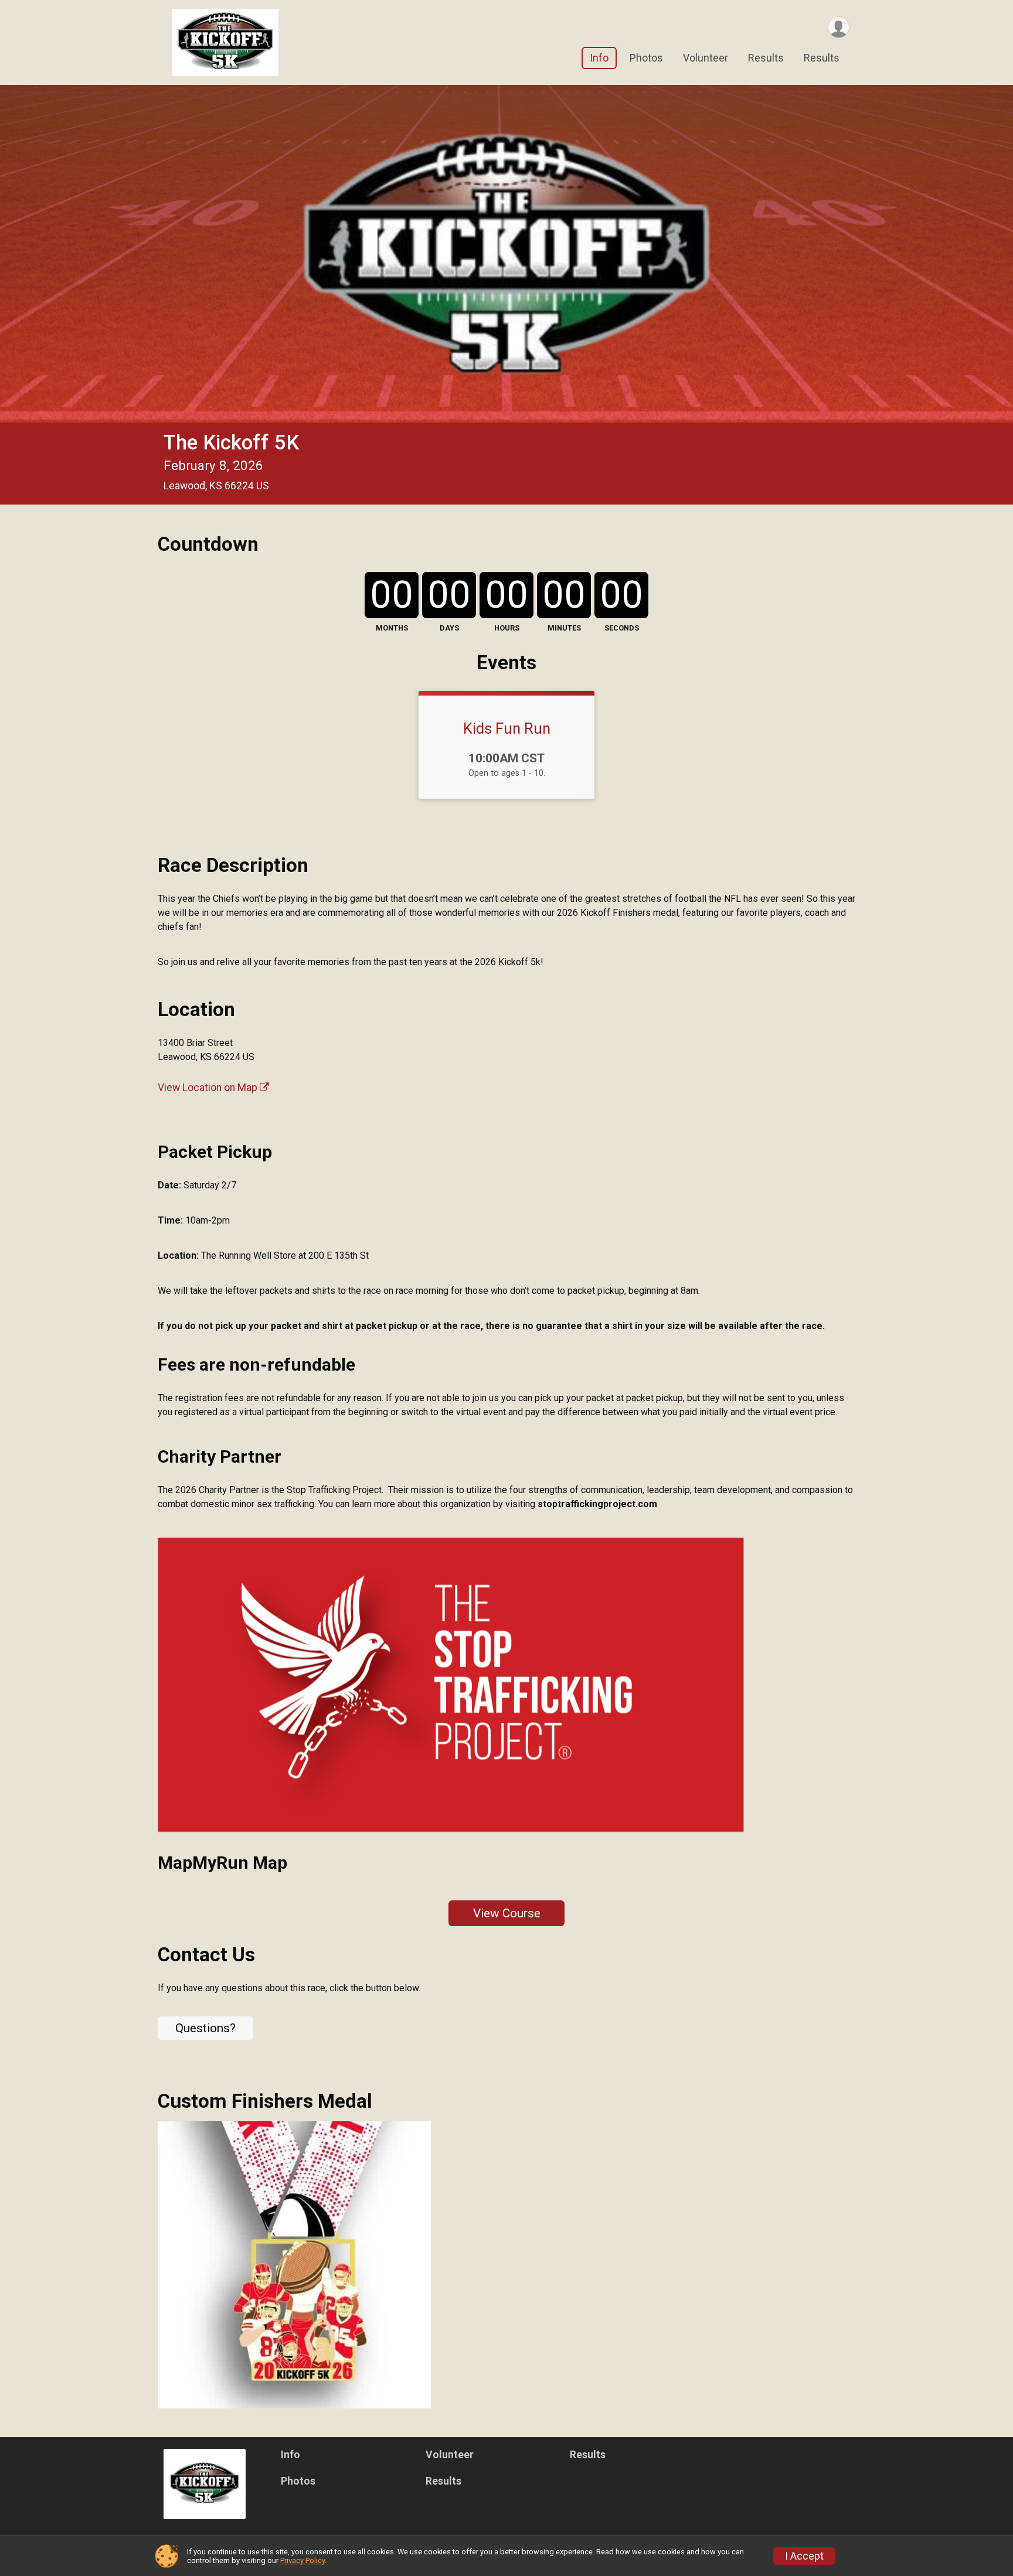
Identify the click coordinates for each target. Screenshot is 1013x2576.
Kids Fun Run (507, 728)
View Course (507, 1913)
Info (599, 58)
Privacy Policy (302, 2560)
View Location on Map (209, 1088)
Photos (646, 58)
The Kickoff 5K (231, 443)
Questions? (205, 2028)
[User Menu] (839, 27)
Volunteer (706, 58)
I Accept (804, 2556)
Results (766, 58)
